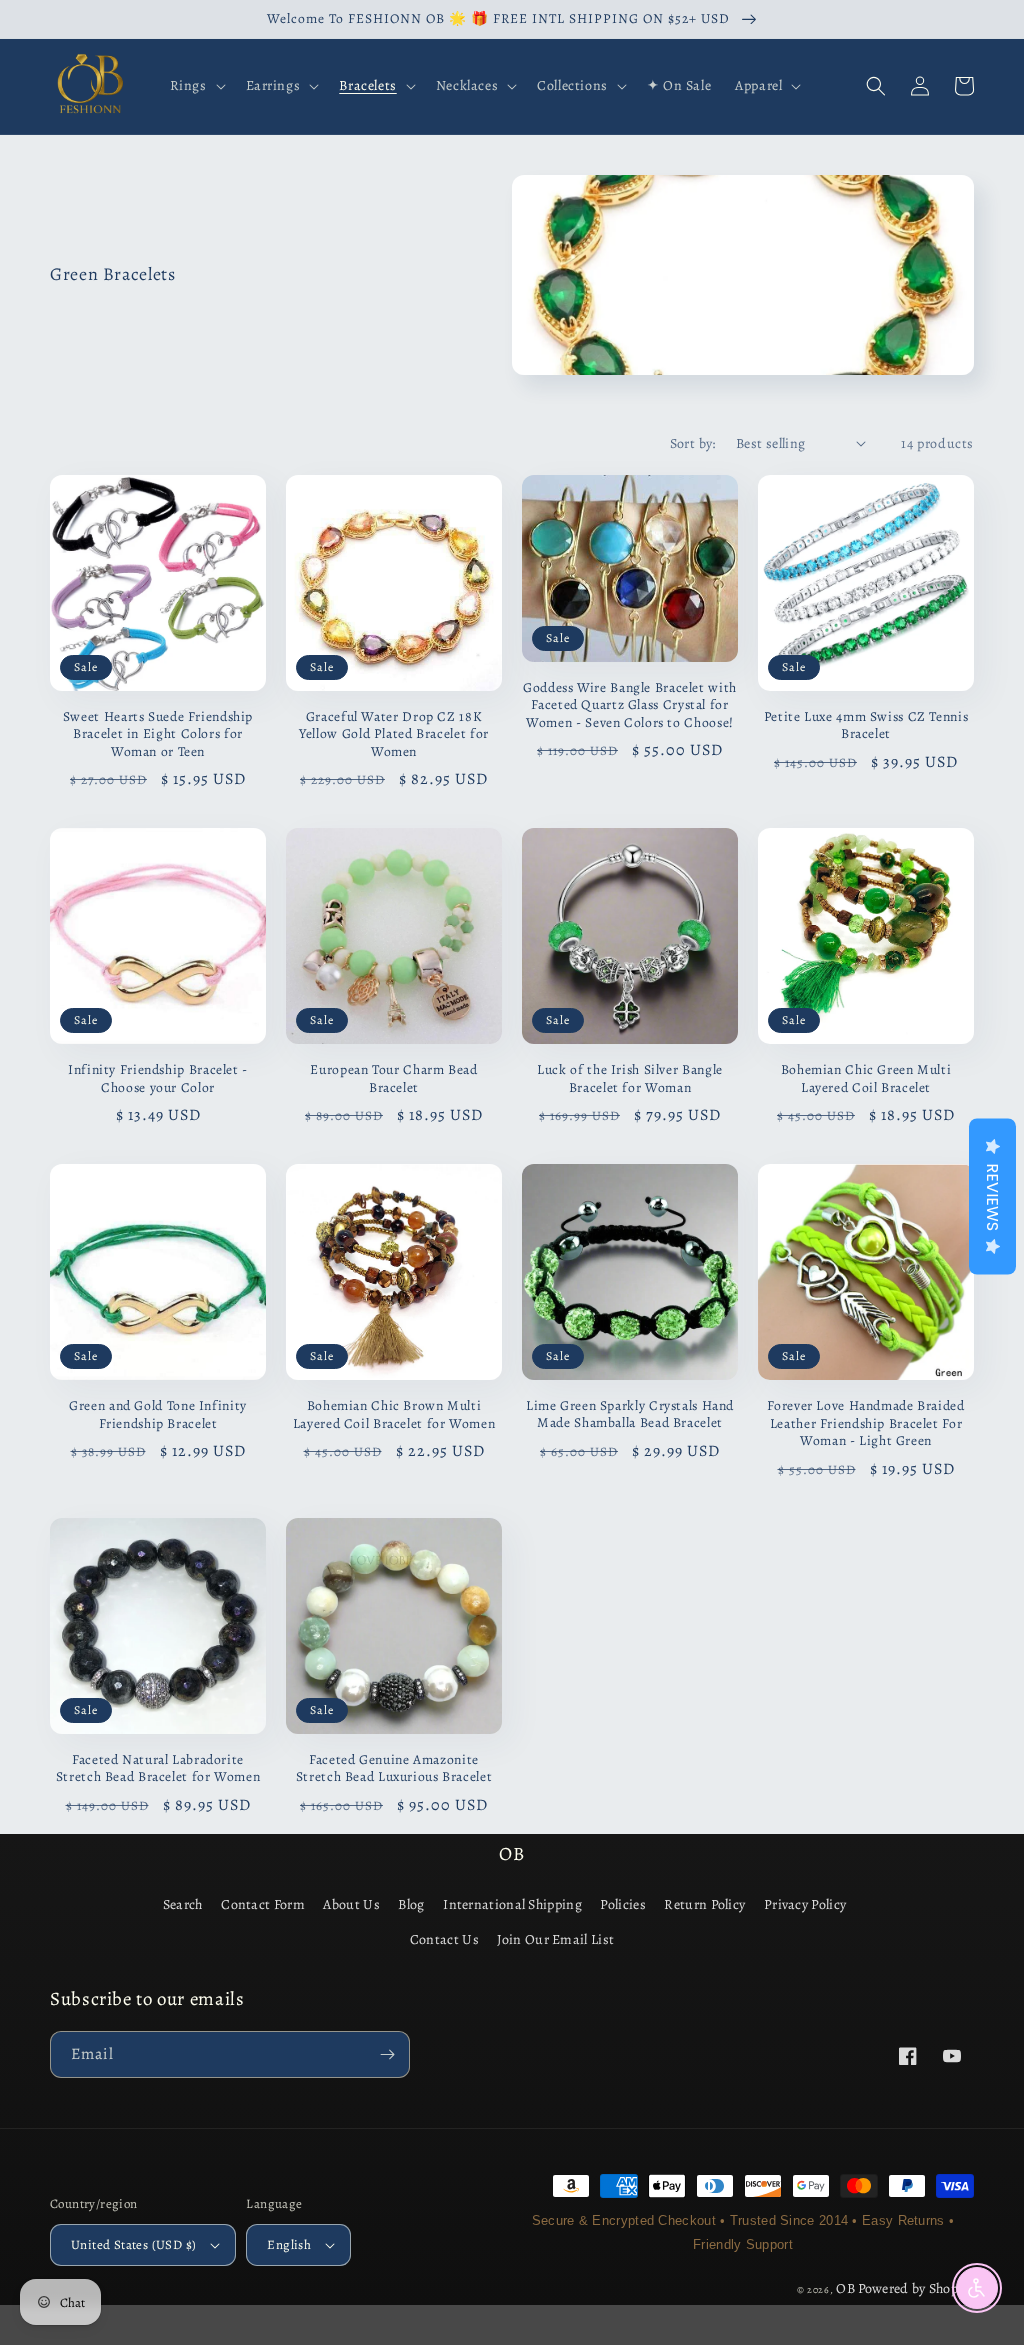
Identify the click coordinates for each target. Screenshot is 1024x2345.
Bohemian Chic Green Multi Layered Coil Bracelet (866, 1078)
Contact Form (263, 1904)
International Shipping (512, 1904)
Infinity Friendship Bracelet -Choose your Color (158, 1078)
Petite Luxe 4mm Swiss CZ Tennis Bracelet (866, 725)
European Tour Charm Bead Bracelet (393, 1078)
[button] (196, 86)
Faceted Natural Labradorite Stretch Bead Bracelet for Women (158, 1768)
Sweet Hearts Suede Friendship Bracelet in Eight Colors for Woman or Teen (158, 734)
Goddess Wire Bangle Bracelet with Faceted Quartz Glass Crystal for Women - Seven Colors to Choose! (630, 705)
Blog (411, 1904)
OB (845, 2288)
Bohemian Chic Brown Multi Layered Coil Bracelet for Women (394, 1414)
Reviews (992, 1196)
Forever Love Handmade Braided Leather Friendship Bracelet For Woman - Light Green (865, 1423)
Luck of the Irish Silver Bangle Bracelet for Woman (630, 1078)
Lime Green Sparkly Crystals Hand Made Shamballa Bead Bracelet (630, 1414)
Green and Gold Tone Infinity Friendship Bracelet (158, 1414)
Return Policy (704, 1904)
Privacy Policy (805, 1904)
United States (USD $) (133, 2244)
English (289, 2244)
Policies (622, 1904)
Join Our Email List (555, 1939)
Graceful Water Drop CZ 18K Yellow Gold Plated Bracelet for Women (394, 734)
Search (183, 1904)
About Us (351, 1904)
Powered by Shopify (916, 2288)
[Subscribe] (387, 2054)
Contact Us (444, 1939)
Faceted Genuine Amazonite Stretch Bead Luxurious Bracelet (394, 1768)
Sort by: (693, 443)
